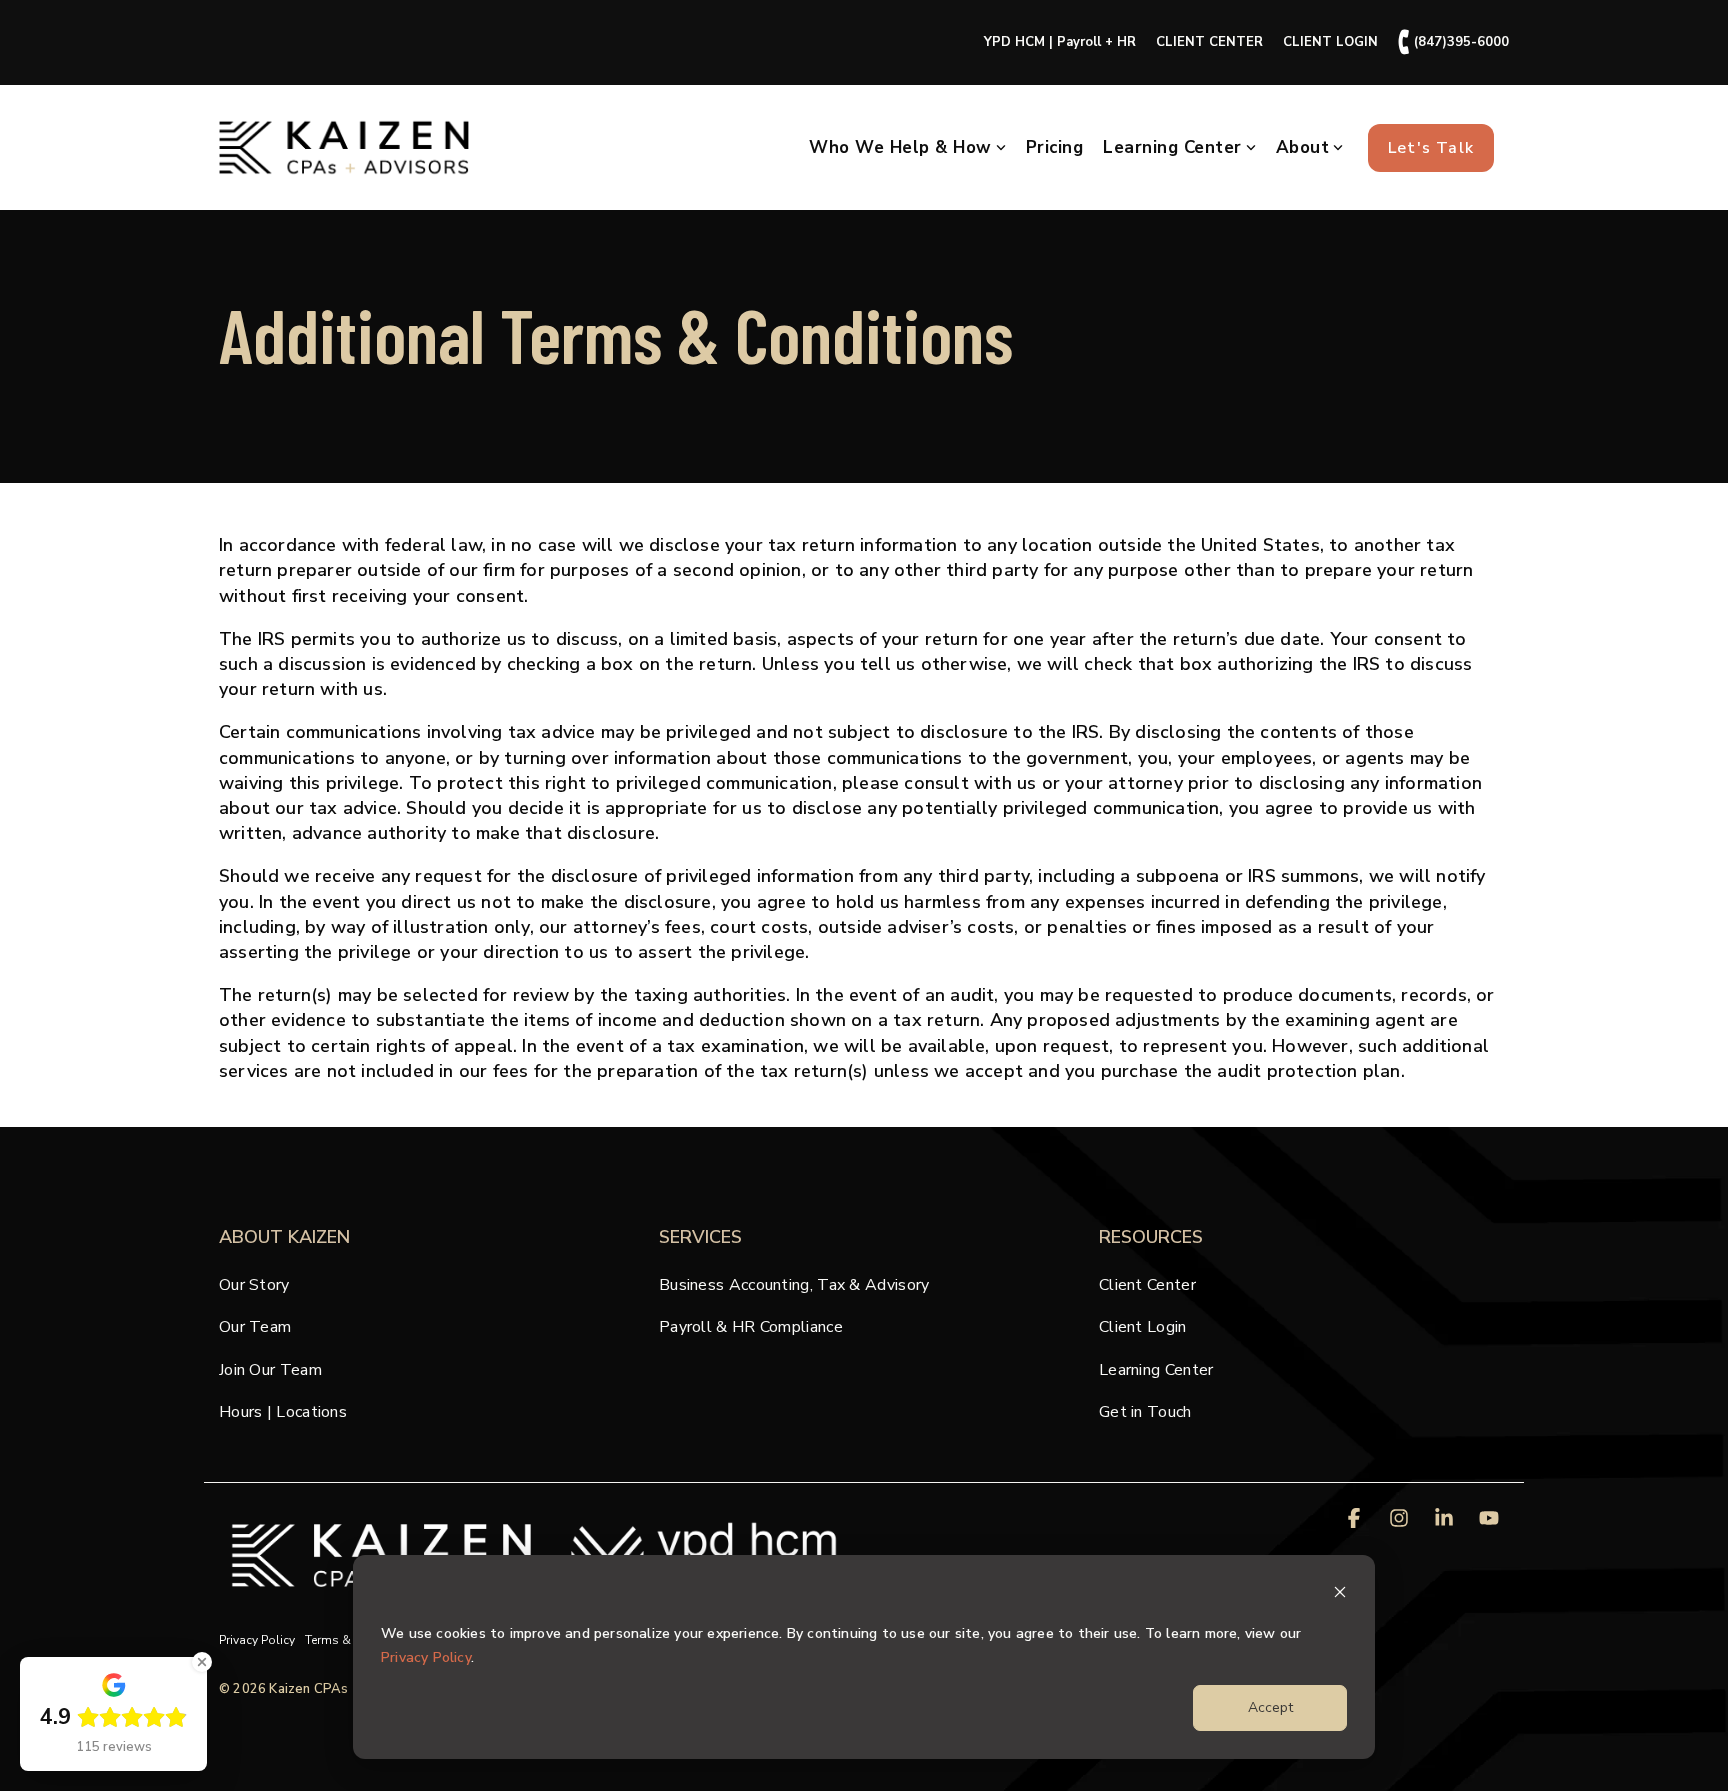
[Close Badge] (202, 1662)
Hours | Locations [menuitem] (283, 1412)
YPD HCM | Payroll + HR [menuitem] (1060, 42)
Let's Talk (1431, 148)
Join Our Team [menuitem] (270, 1370)
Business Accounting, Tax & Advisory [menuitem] (794, 1285)
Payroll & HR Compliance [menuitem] (751, 1327)
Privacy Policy (426, 1657)
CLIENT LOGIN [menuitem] (1330, 42)
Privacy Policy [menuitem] (257, 1640)
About (1303, 147)
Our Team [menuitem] (255, 1327)
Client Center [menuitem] (1147, 1285)
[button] (1356, 1519)
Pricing (1055, 147)
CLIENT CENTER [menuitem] (1209, 42)
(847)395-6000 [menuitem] (1453, 42)
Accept (1270, 1707)
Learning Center (1172, 147)
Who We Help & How (900, 147)
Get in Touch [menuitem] (1145, 1412)
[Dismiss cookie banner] (1340, 1595)
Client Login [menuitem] (1143, 1327)
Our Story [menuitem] (254, 1285)
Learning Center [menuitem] (1156, 1370)
